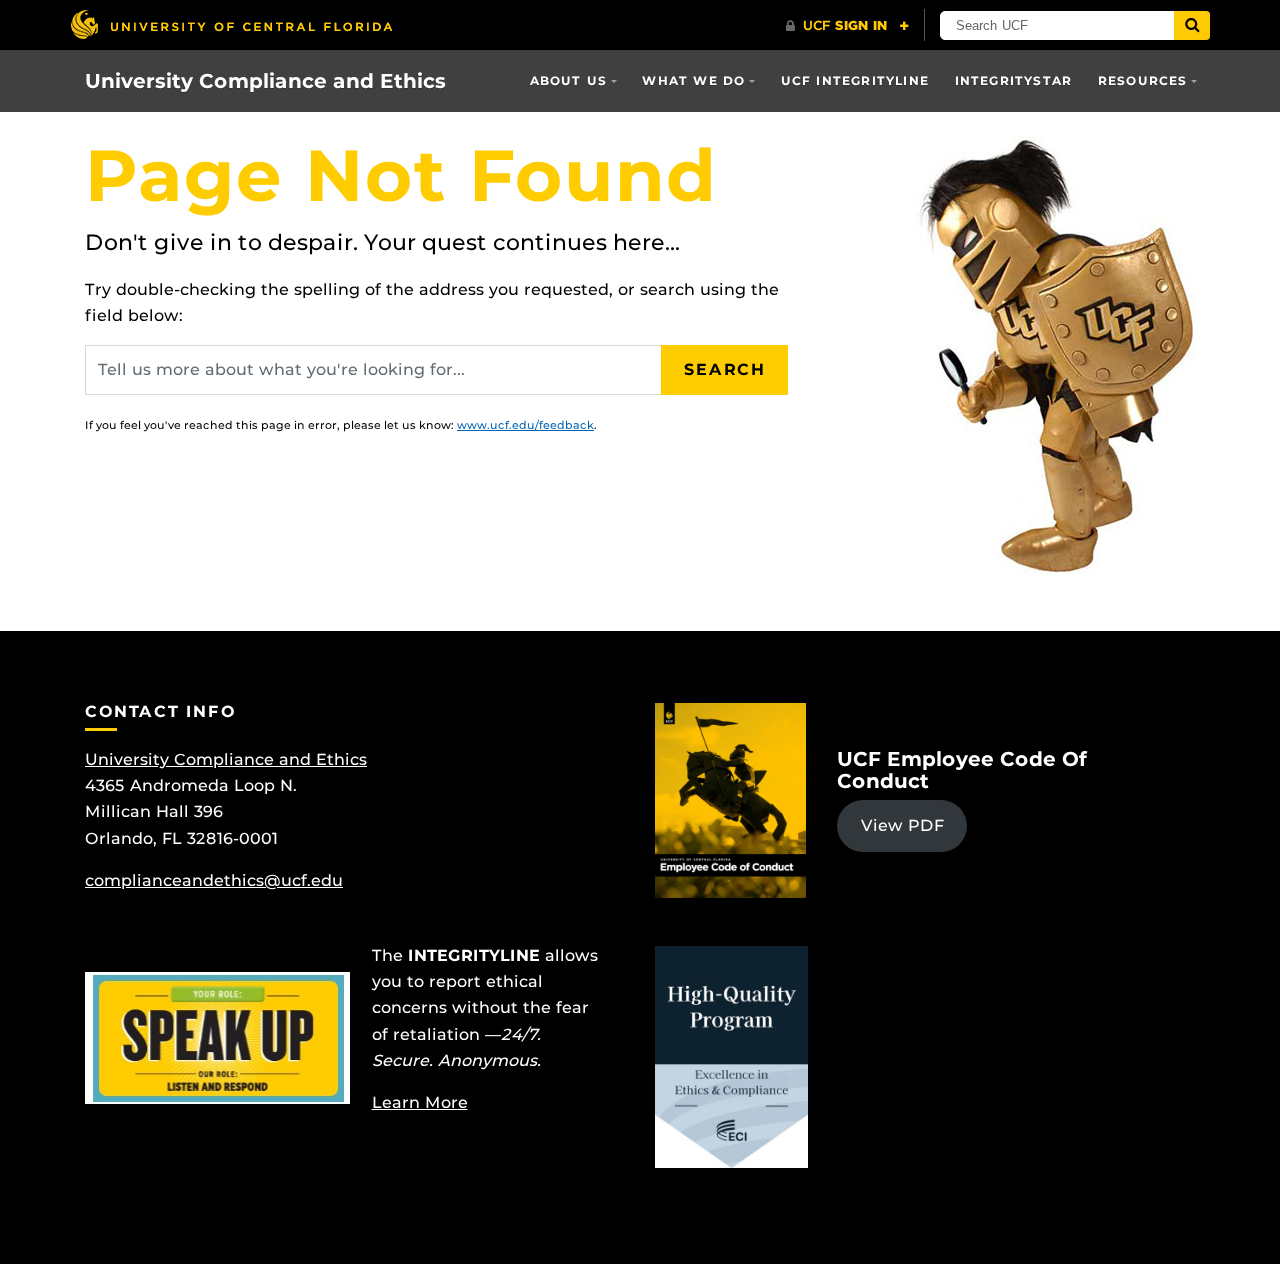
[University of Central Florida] (231, 24)
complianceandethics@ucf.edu (214, 880)
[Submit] (1192, 25)
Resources (1143, 80)
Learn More (420, 1102)
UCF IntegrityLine (855, 80)
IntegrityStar (1014, 80)
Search (725, 369)
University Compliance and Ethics (265, 81)
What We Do (693, 80)
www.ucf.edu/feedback (525, 425)
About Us (569, 80)
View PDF (902, 825)
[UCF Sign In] (847, 26)
